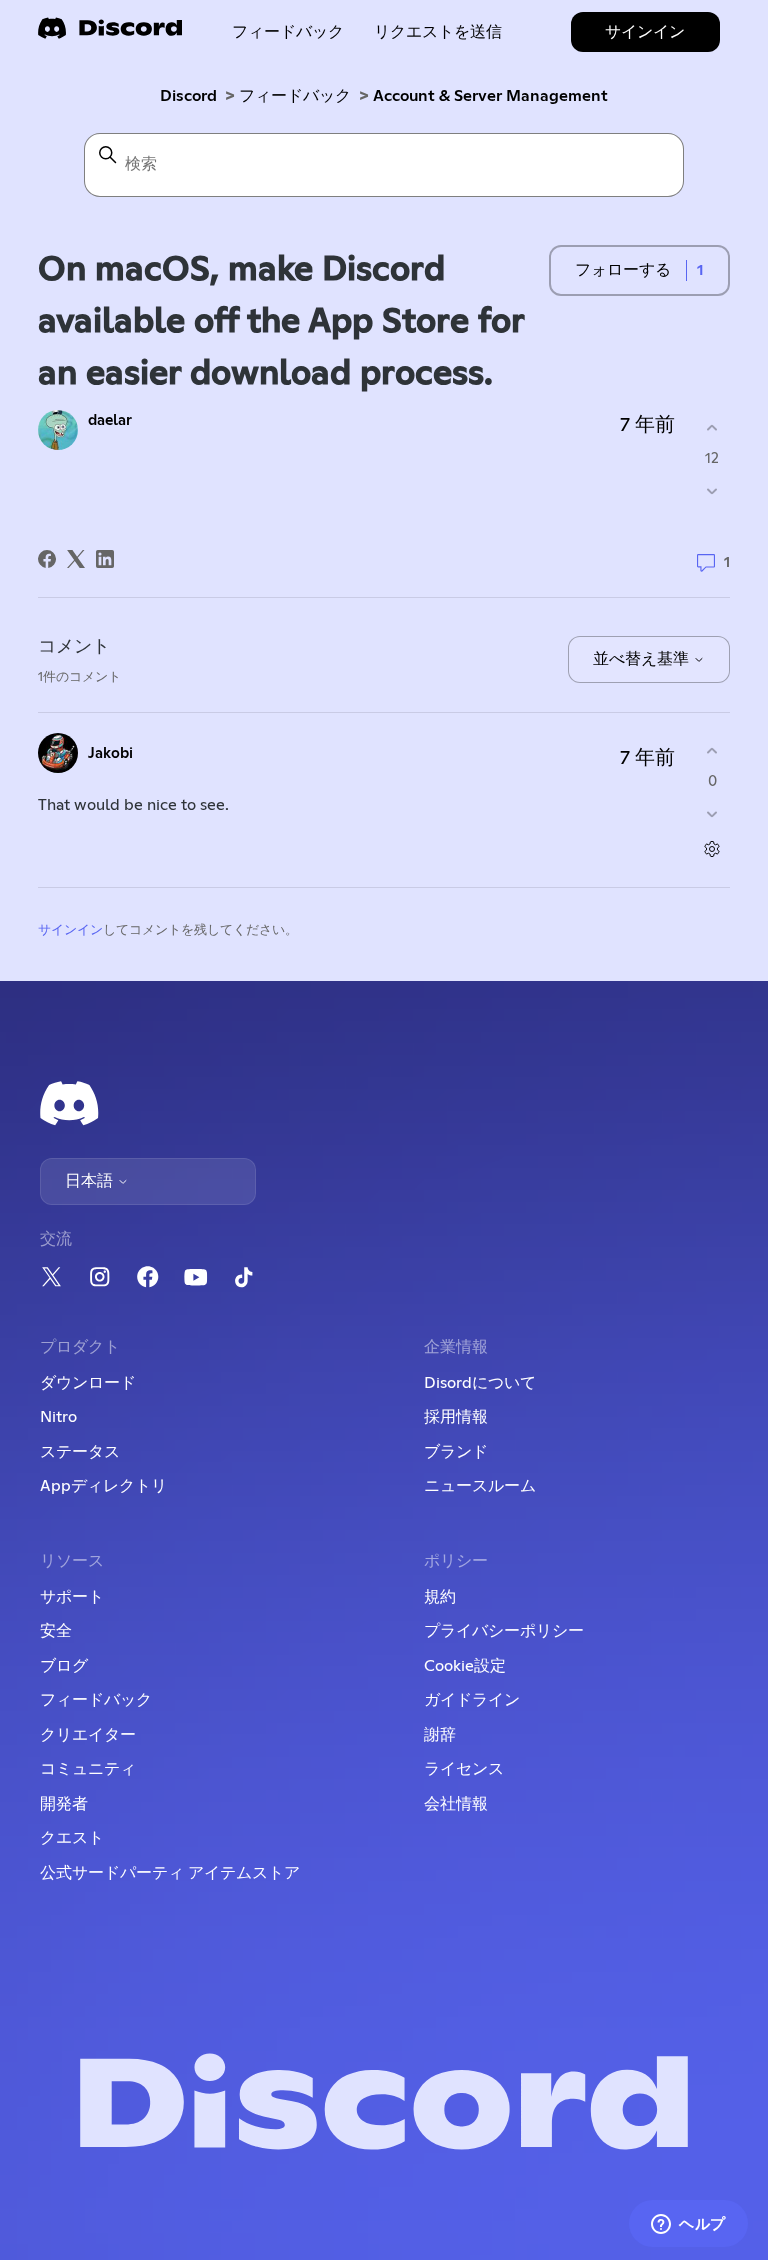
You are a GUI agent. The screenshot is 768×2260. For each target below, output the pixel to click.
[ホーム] (110, 34)
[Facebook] (47, 559)
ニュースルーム (480, 1486)
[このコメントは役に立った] (712, 750)
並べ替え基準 (643, 659)
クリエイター (88, 1735)
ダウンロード (88, 1383)
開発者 (64, 1804)
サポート (72, 1597)
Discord (188, 96)
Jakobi (110, 753)
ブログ (64, 1666)
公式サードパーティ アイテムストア (170, 1873)
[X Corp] (76, 559)
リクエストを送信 (438, 32)
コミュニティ (88, 1769)
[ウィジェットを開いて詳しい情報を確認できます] (688, 2225)
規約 (440, 1597)
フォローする (623, 270)
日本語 (91, 1181)
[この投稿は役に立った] (712, 427)
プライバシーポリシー (504, 1631)
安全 (56, 1631)
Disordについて (480, 1383)
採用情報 (456, 1417)
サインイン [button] (645, 32)
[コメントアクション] (712, 849)
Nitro (58, 1417)
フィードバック (288, 32)
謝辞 (440, 1735)
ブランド (456, 1452)
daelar (110, 420)
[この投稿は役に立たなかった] (712, 491)
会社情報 (456, 1804)
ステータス (80, 1452)
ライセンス (464, 1769)
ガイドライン (472, 1700)
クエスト (72, 1838)
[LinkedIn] (105, 559)
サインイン (70, 930)
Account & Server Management (490, 96)
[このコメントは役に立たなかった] (712, 814)
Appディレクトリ (103, 1486)
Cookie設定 (465, 1666)
